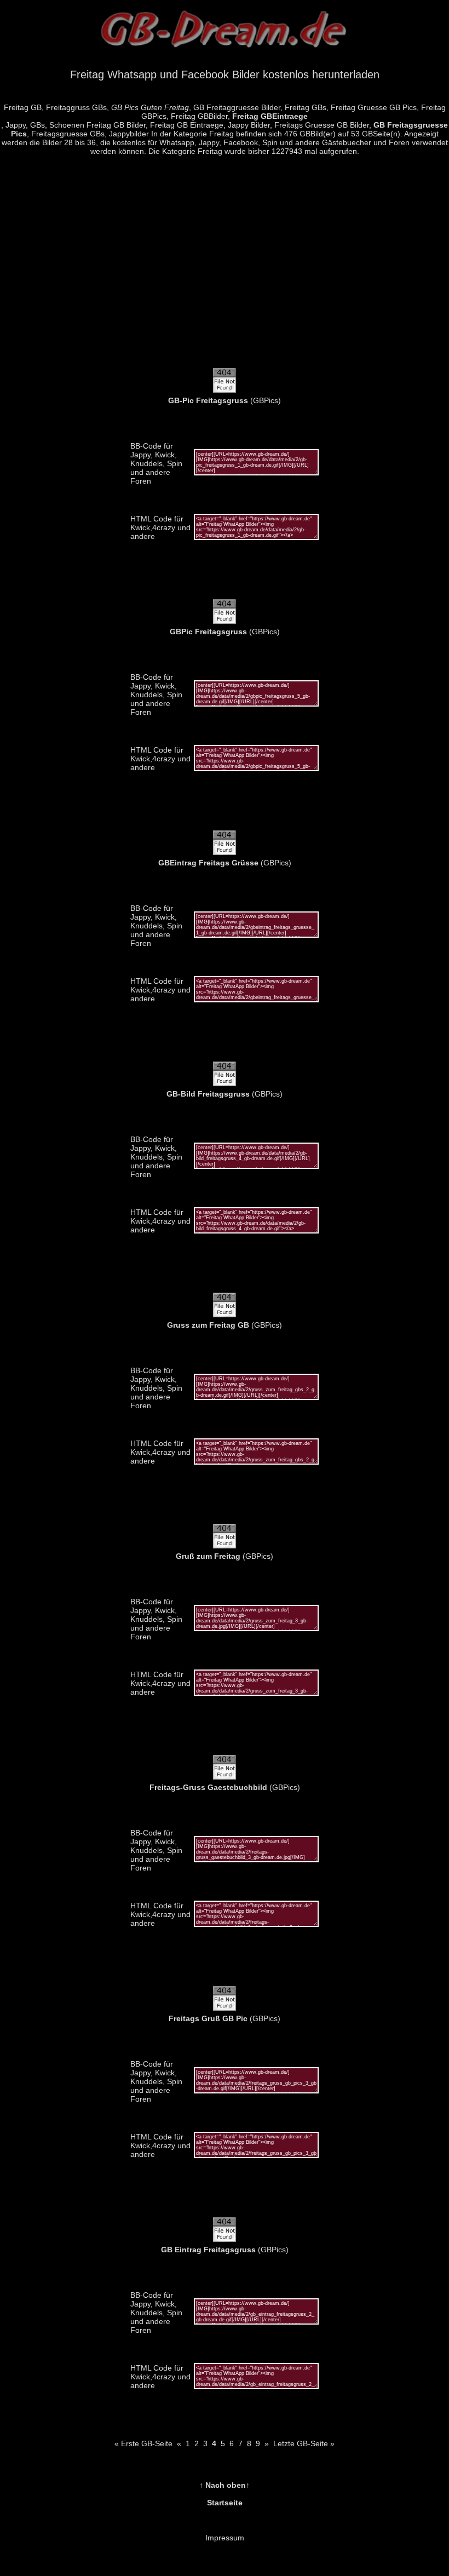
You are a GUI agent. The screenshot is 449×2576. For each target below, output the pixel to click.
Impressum (225, 2538)
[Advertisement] (225, 268)
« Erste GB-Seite (143, 2443)
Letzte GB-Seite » (304, 2443)
